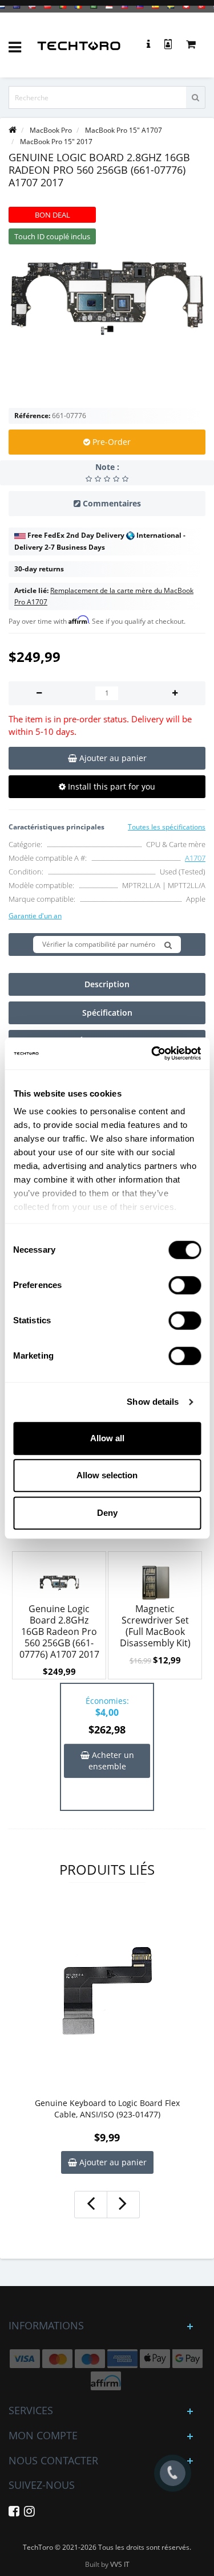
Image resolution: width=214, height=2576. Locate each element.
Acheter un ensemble (111, 1761)
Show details (153, 1402)
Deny (107, 1513)
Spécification (107, 1013)
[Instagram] (29, 2513)
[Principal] (13, 130)
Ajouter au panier (112, 2162)
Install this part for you (110, 786)
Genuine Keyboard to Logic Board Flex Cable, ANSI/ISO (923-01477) (107, 2109)
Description (107, 984)
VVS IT (120, 2564)
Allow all (107, 1438)
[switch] (185, 1285)
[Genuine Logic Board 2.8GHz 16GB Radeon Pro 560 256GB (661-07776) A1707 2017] (107, 298)
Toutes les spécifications (167, 827)
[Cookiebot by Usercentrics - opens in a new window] (152, 1053)
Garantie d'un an (35, 916)
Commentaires (112, 503)
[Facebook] (14, 2513)
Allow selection (107, 1475)
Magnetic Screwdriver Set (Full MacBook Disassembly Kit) (155, 1626)
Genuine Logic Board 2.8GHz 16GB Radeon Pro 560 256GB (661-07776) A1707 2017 (59, 1632)
